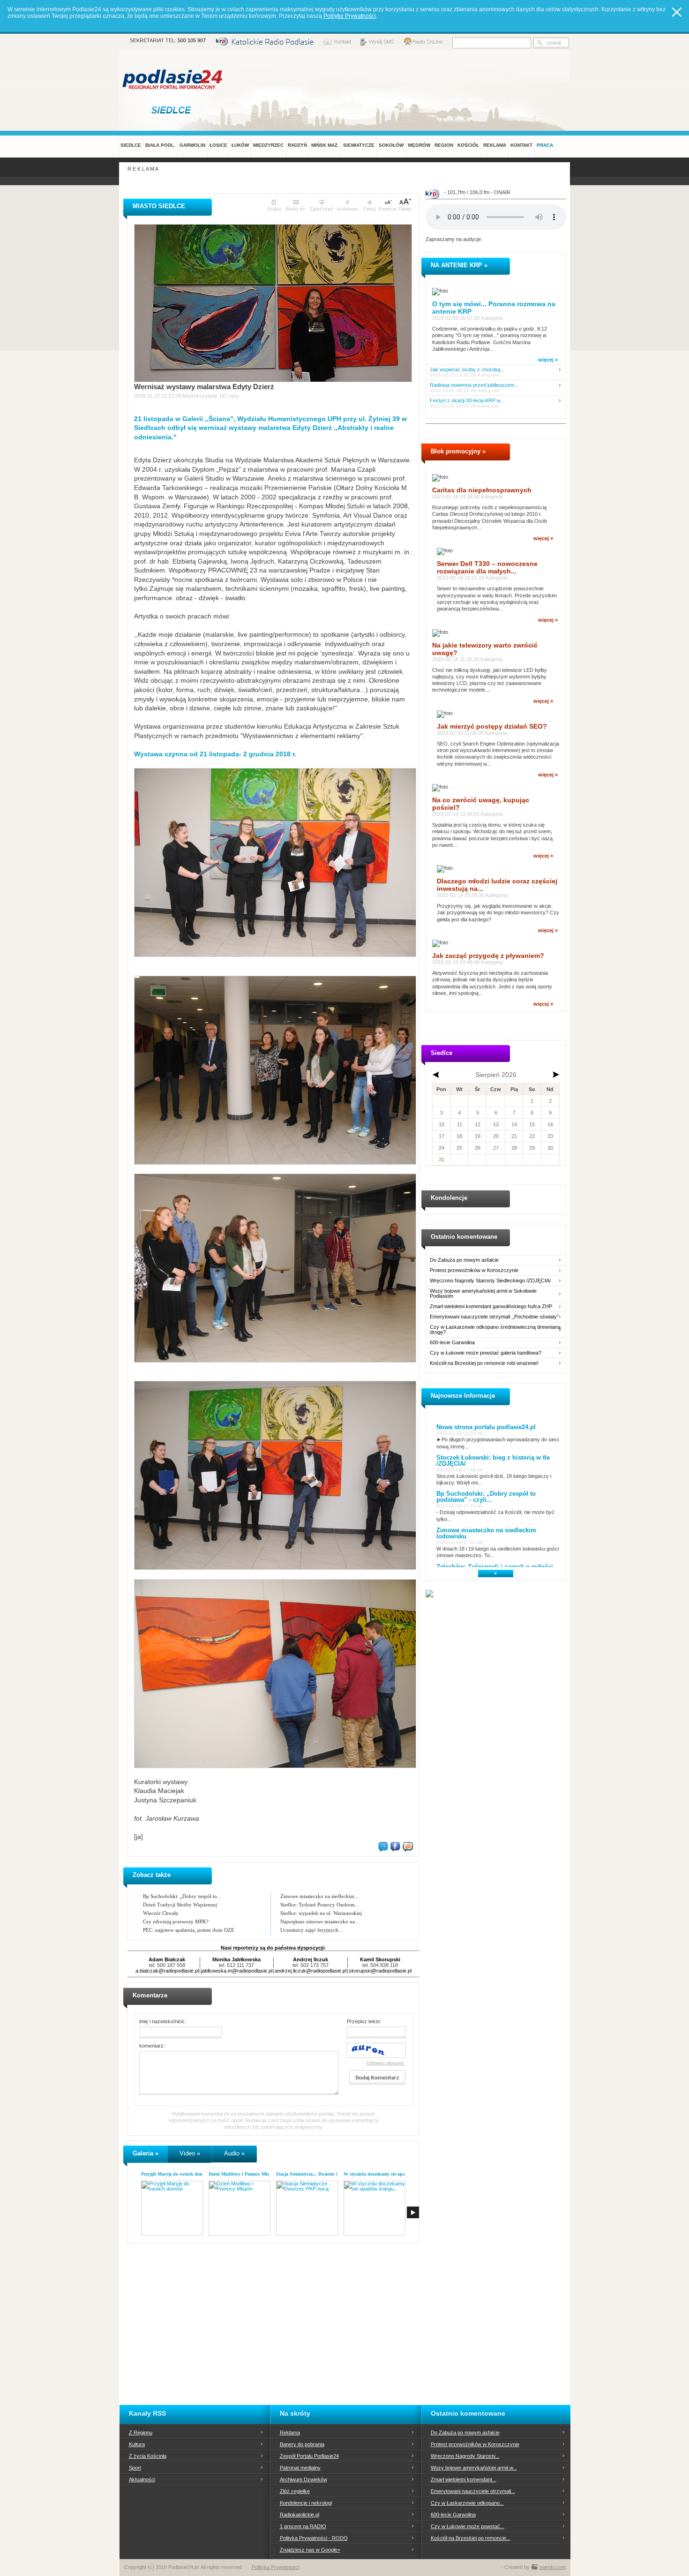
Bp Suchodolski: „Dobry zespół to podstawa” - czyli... (486, 1497)
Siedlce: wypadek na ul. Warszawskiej (321, 1913)
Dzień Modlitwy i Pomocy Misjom (243, 2174)
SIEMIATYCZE (359, 145)
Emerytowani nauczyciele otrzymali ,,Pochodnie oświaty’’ (494, 1317)
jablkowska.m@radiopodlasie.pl (237, 1971)
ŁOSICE (218, 145)
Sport (135, 2468)
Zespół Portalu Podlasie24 (309, 2456)
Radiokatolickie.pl (300, 2515)
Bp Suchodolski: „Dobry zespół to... (182, 1896)
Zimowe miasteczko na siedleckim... (319, 1896)
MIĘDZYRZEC (268, 145)
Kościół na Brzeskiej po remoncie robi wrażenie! (484, 1363)
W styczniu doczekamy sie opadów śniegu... (388, 2174)
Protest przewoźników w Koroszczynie (474, 1270)
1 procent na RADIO (303, 2526)
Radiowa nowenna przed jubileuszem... (474, 385)
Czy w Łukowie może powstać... (468, 2526)
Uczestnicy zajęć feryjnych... (311, 1930)
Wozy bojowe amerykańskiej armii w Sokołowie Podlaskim (483, 1294)
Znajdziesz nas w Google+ (310, 2550)
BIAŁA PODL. (160, 145)
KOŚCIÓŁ (468, 145)
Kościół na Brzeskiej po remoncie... (471, 2538)
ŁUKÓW (240, 145)
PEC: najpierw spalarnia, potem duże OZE (189, 1930)
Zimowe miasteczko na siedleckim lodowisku (486, 1533)
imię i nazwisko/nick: (162, 2021)
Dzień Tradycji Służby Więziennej (180, 1905)
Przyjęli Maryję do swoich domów (175, 2174)
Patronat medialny (300, 2468)
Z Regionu (141, 2433)
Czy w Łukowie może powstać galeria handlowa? (486, 1353)
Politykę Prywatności (350, 16)
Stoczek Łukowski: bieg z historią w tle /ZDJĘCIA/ (493, 1461)
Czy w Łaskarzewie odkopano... (467, 2503)
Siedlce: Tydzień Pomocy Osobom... (320, 1905)
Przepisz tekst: (364, 2021)
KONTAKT (521, 145)
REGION (444, 145)
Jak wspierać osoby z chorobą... (467, 370)
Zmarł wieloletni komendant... (464, 2479)
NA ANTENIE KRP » (459, 265)
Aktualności (142, 2479)
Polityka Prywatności (275, 2567)
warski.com (553, 2567)
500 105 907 (192, 40)
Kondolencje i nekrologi (306, 2503)
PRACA (545, 145)
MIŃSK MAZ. (325, 145)
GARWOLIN (192, 145)
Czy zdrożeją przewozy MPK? (176, 1921)
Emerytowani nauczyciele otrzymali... (473, 2491)
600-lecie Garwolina (452, 1343)
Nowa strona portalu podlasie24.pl (486, 1427)
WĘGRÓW (419, 145)
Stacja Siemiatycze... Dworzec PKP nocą (316, 2174)
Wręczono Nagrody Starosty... (465, 2456)
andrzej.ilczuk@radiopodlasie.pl (311, 1971)
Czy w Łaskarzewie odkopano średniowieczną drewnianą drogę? (495, 1330)
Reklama (290, 2433)
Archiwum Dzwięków (303, 2479)
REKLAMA (495, 145)
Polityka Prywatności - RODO (314, 2538)
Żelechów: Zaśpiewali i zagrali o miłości (495, 1567)
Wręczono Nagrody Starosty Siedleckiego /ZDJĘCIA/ (490, 1281)
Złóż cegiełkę (295, 2491)
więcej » (548, 360)
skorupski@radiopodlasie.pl (380, 1971)
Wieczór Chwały (161, 1913)
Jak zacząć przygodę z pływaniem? (488, 956)
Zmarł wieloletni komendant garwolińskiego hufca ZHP (491, 1307)
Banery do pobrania (302, 2444)
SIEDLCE (131, 145)
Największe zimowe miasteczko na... (320, 1921)
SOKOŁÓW (391, 145)
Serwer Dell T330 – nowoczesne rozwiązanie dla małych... (487, 567)
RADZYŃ (297, 145)
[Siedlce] (173, 110)
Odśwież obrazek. (386, 2063)
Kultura (137, 2444)
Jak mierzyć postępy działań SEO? (492, 726)
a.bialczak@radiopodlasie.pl (167, 1971)
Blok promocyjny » (458, 451)
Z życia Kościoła (148, 2456)
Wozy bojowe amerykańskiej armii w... (474, 2468)
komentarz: (152, 2046)
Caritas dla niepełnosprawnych (482, 490)
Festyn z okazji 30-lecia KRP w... (467, 401)
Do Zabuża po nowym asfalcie (464, 1260)
